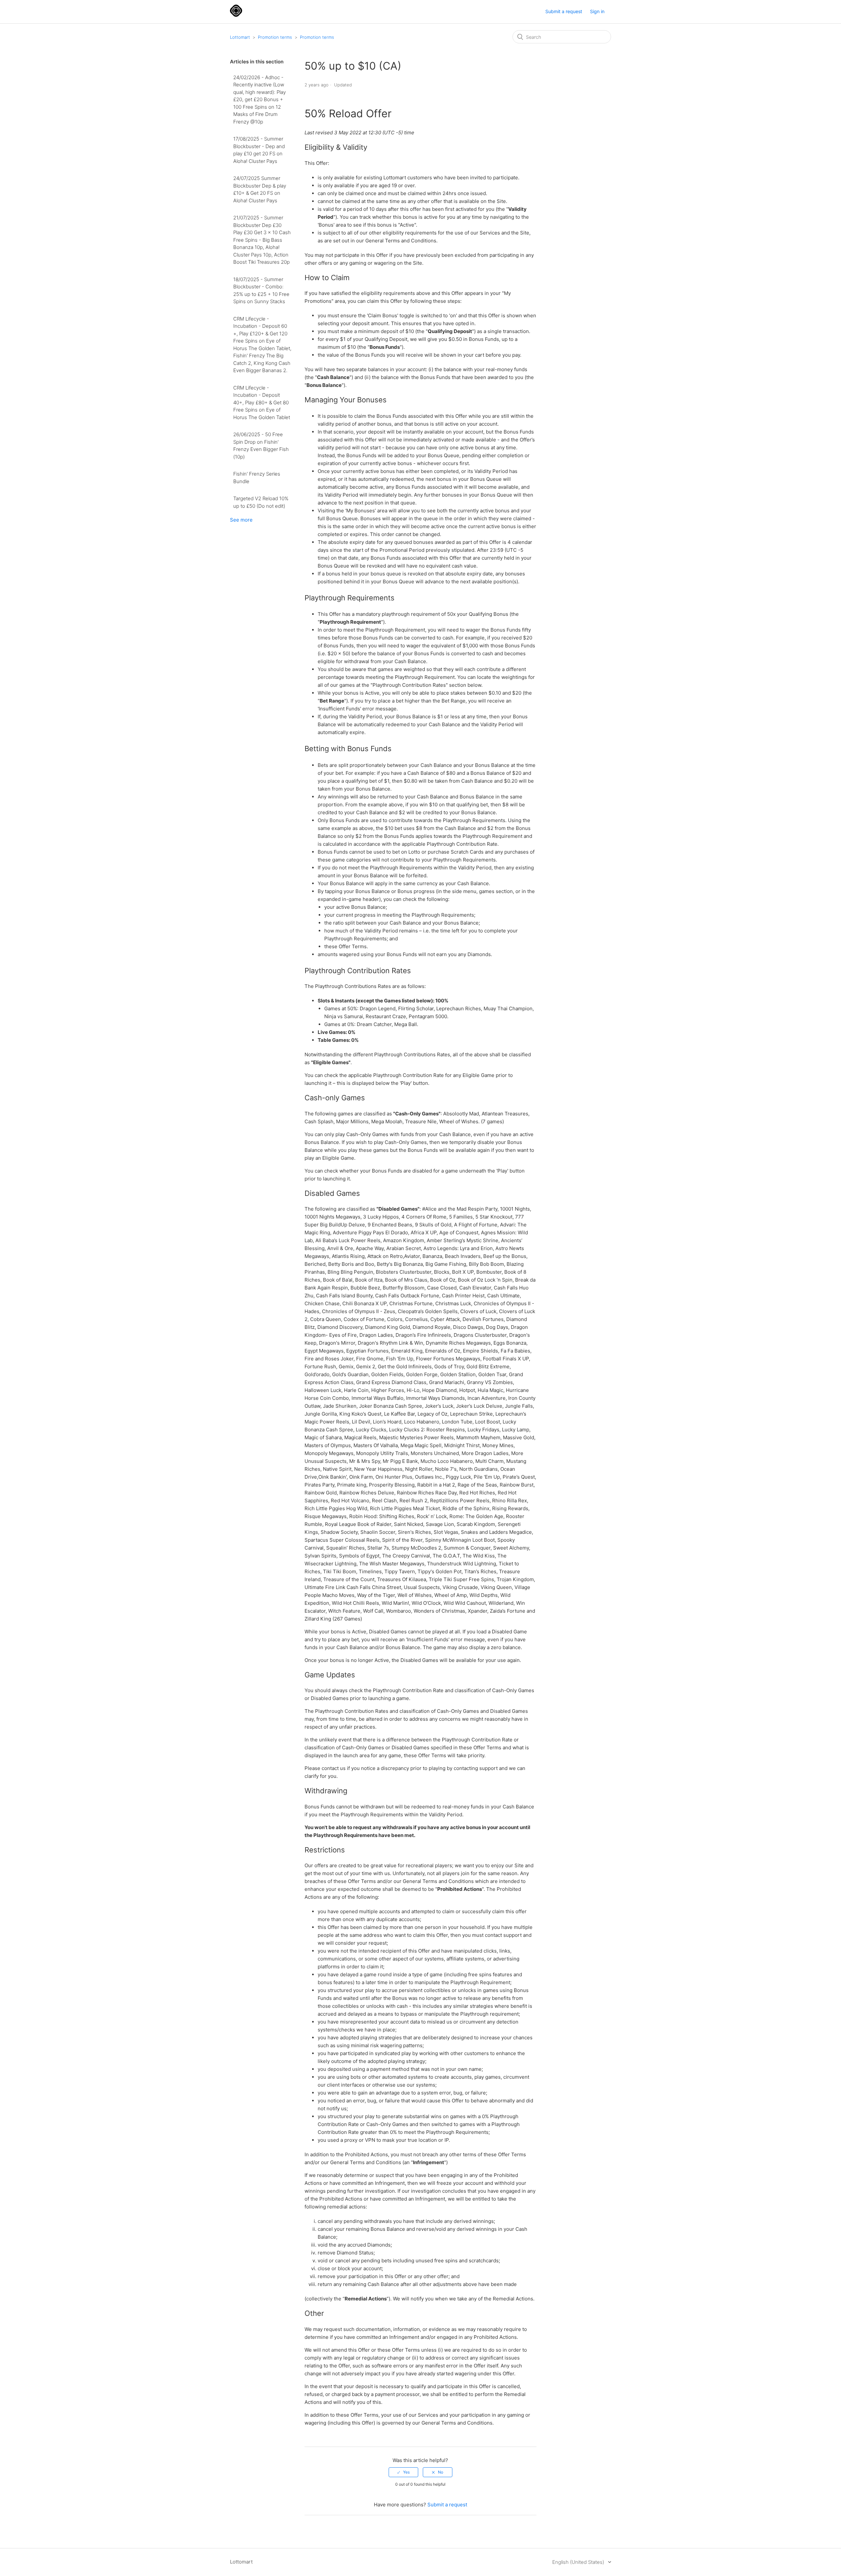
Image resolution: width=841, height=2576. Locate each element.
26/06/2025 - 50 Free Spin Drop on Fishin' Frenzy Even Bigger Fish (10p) (261, 446)
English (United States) (579, 2562)
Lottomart (240, 37)
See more (241, 520)
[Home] (236, 15)
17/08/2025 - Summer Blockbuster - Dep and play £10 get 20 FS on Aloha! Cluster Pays (259, 150)
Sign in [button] (597, 11)
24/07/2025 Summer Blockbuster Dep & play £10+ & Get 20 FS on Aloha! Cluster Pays (260, 189)
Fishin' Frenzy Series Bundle (257, 478)
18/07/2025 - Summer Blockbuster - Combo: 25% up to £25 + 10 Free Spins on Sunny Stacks (261, 291)
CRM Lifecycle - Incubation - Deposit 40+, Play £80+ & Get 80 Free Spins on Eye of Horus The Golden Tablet (262, 403)
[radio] (403, 2472)
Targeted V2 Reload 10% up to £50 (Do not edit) (261, 502)
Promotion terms (275, 37)
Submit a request (564, 11)
